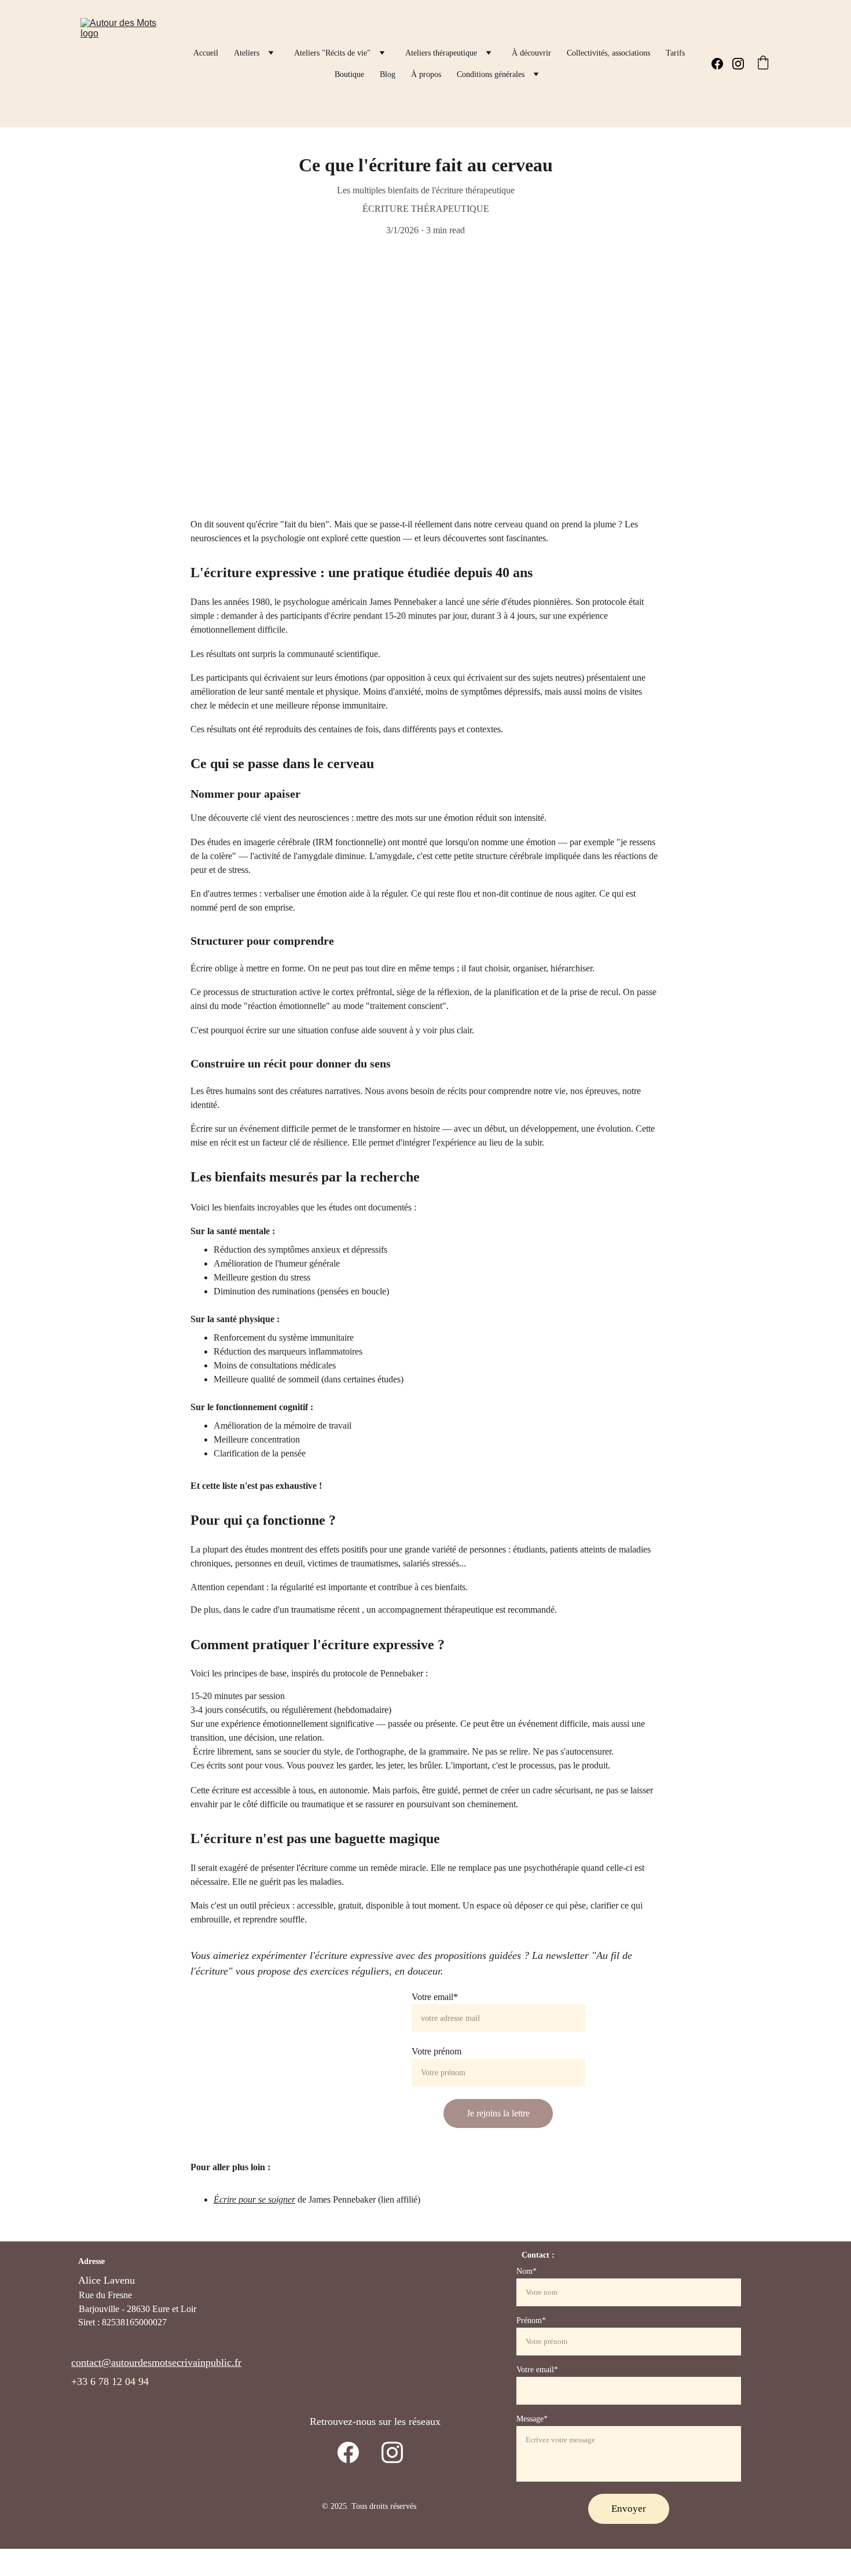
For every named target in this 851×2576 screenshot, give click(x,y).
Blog (388, 74)
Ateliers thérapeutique (441, 53)
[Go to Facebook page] (722, 64)
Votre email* (435, 1997)
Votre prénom (436, 2051)
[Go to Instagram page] (738, 64)
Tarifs (675, 53)
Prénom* (531, 2320)
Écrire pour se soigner (254, 2199)
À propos (426, 74)
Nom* (527, 2271)
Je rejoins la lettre (498, 2113)
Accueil (206, 53)
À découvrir (531, 53)
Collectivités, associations (608, 53)
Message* (532, 2419)
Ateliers (247, 53)
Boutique (349, 74)
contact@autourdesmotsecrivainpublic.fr (156, 2362)
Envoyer (629, 2509)
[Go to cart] (763, 64)
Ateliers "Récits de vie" (332, 53)
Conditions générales (491, 74)
